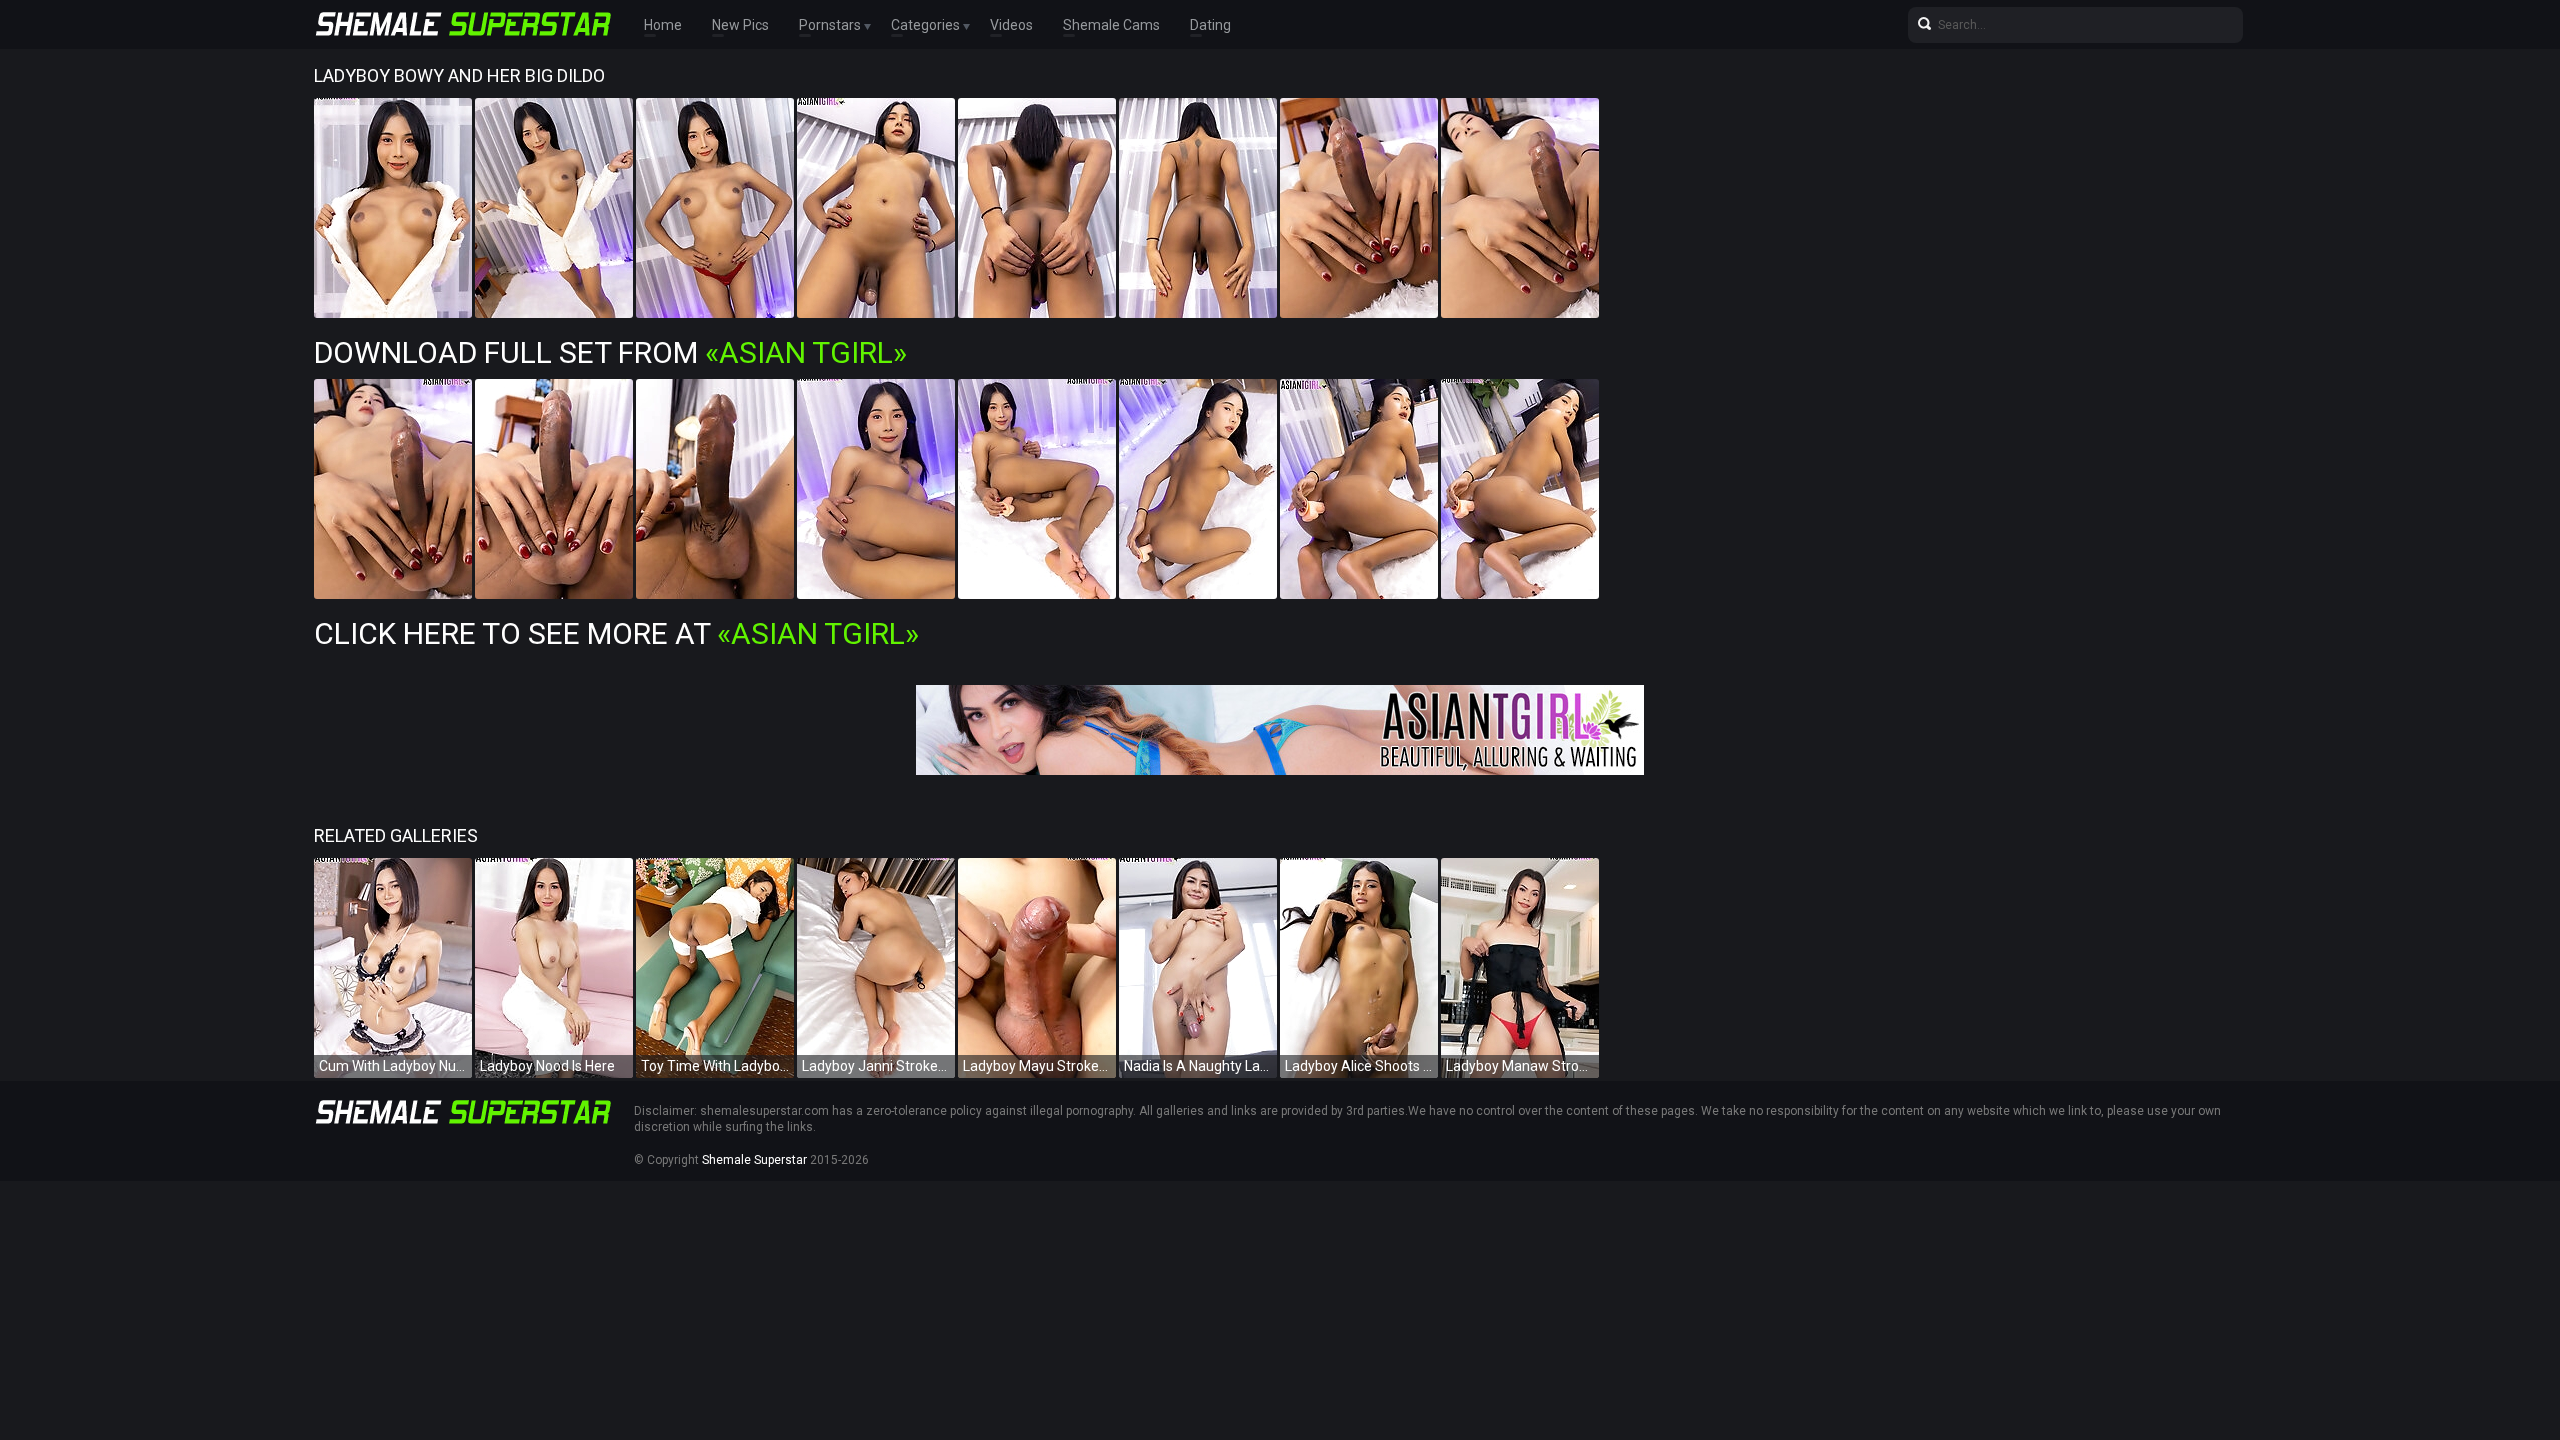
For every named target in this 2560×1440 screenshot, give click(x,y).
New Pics (740, 25)
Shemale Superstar (754, 1160)
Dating (1210, 25)
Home (663, 25)
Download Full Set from (610, 352)
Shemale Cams (1111, 25)
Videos (1011, 25)
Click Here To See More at (616, 633)
